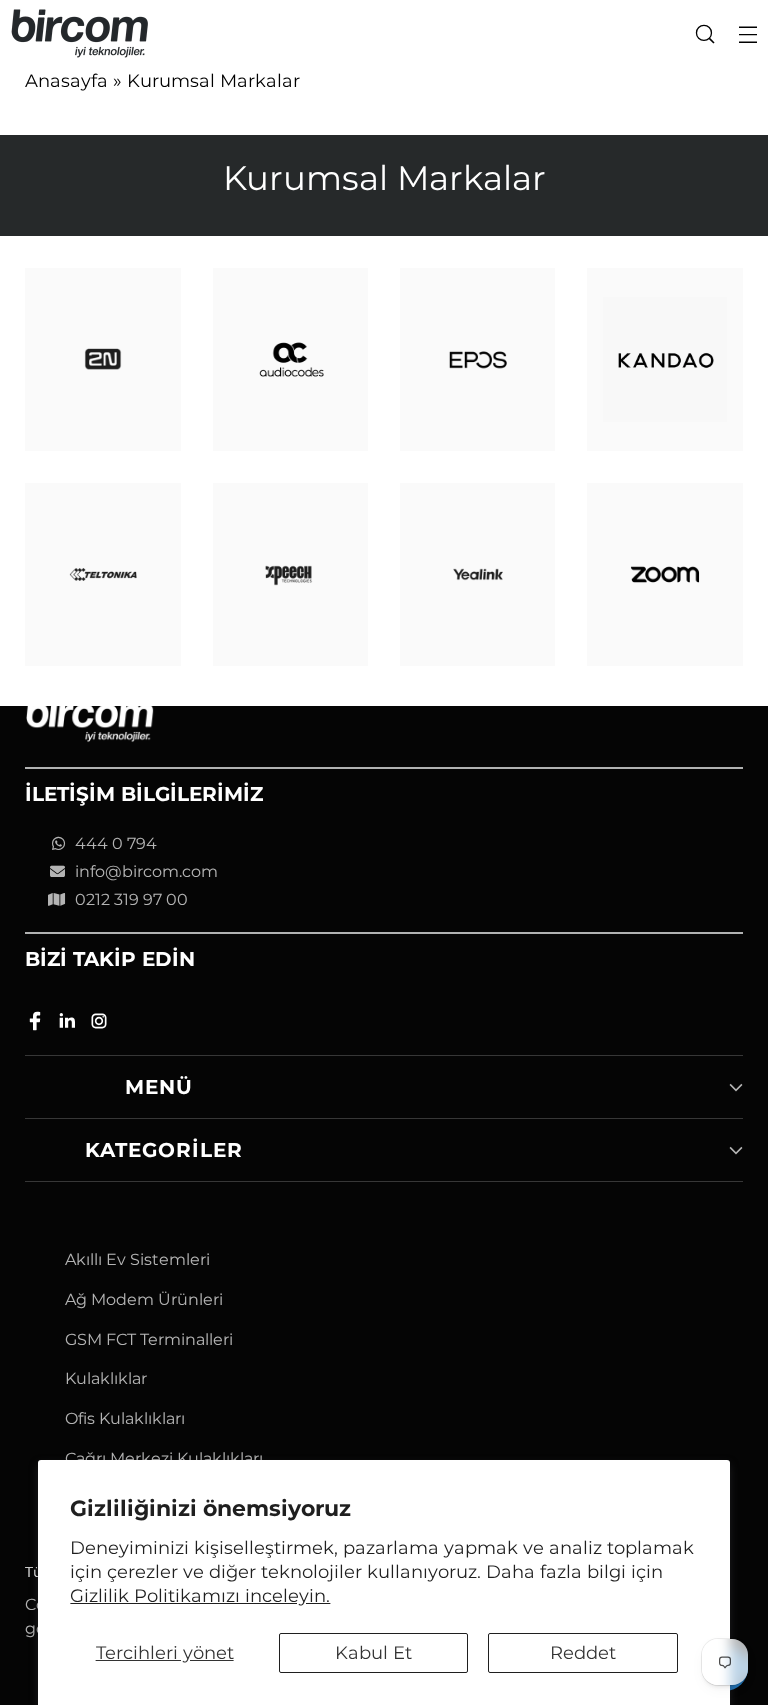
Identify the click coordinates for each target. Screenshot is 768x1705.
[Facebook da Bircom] (37, 1024)
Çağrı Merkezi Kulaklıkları (164, 1458)
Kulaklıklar (106, 1378)
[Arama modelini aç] (704, 33)
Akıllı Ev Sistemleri (137, 1259)
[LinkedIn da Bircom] (69, 1024)
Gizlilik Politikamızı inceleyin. (200, 1595)
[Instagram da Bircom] (101, 1024)
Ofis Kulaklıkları (125, 1418)
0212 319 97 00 (131, 899)
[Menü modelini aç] (747, 33)
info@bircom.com (146, 871)
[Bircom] (80, 33)
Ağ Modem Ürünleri (144, 1299)
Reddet (583, 1652)
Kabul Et (373, 1652)
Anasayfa (66, 80)
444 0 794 (116, 843)
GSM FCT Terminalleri (149, 1339)
